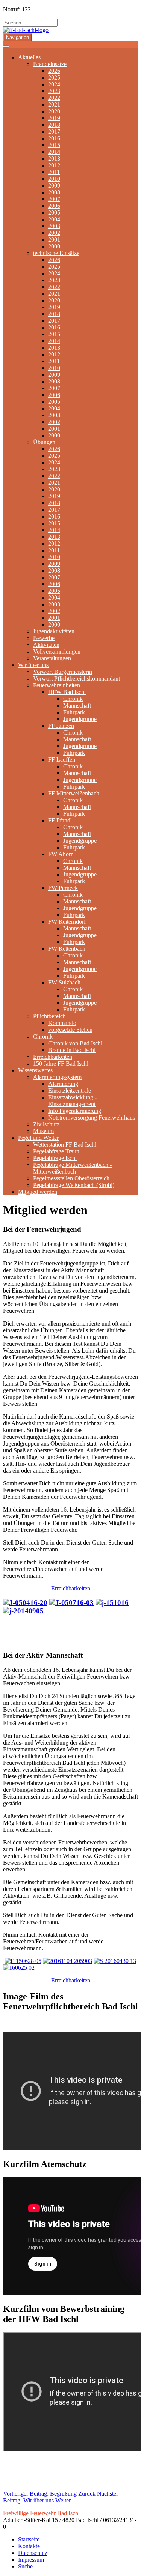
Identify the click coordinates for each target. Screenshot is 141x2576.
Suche (25, 2566)
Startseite (29, 2539)
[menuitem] (29, 57)
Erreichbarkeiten (71, 1588)
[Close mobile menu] (6, 47)
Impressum (31, 2560)
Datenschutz (33, 2553)
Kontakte (29, 2546)
